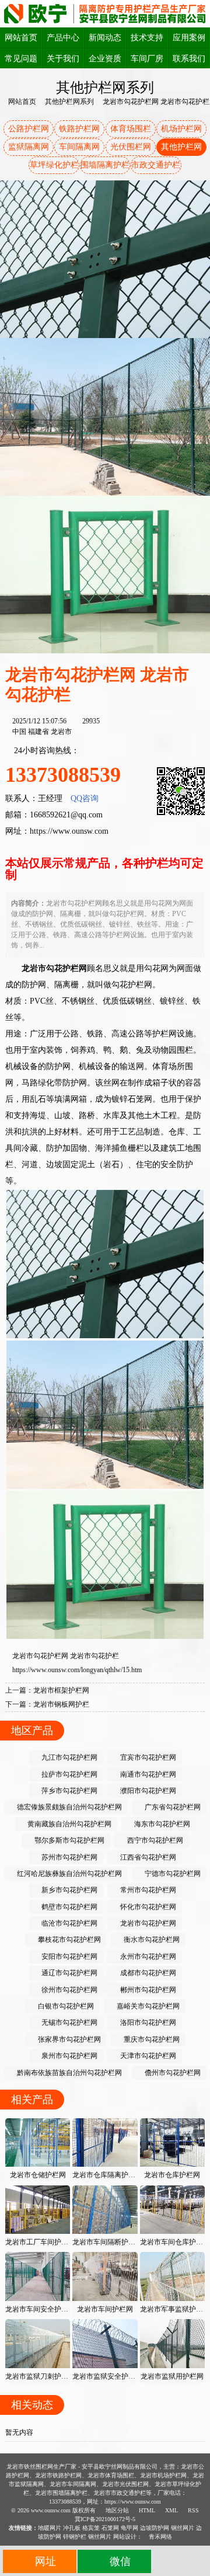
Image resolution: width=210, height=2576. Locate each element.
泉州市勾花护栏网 (69, 2056)
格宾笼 (91, 2528)
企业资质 (105, 59)
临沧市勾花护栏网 (69, 1923)
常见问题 (21, 59)
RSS (192, 2510)
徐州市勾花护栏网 (69, 1990)
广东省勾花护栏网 (172, 1807)
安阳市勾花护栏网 (69, 1957)
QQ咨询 (85, 798)
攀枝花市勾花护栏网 (69, 1940)
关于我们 (63, 59)
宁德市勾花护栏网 (172, 1874)
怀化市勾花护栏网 (147, 1907)
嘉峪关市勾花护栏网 (147, 2006)
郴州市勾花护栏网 (147, 1990)
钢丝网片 (183, 2528)
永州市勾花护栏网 (147, 1957)
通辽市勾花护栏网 (69, 1973)
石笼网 (110, 2528)
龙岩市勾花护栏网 (40, 1656)
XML (171, 2510)
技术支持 (147, 38)
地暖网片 (50, 2528)
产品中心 (63, 38)
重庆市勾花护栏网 (151, 2039)
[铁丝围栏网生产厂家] (105, 13)
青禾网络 (160, 2537)
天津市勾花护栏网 (147, 2056)
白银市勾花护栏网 (65, 2006)
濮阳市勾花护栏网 (147, 1791)
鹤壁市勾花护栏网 (69, 1907)
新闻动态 (105, 38)
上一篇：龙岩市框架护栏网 (47, 1690)
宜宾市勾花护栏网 (147, 1757)
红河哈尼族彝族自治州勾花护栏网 (69, 1874)
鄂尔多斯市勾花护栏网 (69, 1840)
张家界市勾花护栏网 (69, 2039)
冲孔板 (72, 2528)
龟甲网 (129, 2528)
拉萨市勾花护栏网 (69, 1774)
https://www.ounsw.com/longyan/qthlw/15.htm (77, 1670)
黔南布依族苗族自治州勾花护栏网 (69, 2073)
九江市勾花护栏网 (69, 1757)
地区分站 (116, 2510)
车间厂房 (147, 59)
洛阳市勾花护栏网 (147, 2022)
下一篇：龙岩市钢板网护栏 (47, 1704)
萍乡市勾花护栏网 (69, 1791)
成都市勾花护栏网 (147, 1973)
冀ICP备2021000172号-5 (105, 2519)
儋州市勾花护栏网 (172, 2073)
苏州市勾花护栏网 (69, 1857)
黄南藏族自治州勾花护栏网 (69, 1824)
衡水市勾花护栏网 (151, 1940)
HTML (146, 2510)
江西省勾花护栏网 (147, 1857)
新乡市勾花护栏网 (69, 1890)
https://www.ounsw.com (69, 831)
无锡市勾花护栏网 (69, 2022)
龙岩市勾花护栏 (94, 1656)
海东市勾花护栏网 (161, 1824)
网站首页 (21, 38)
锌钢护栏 (75, 2537)
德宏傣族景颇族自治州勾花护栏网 (69, 1807)
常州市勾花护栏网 (147, 1890)
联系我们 (189, 59)
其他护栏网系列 (69, 102)
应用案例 (189, 38)
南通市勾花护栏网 (147, 1774)
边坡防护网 (155, 2528)
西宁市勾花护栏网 (154, 1840)
